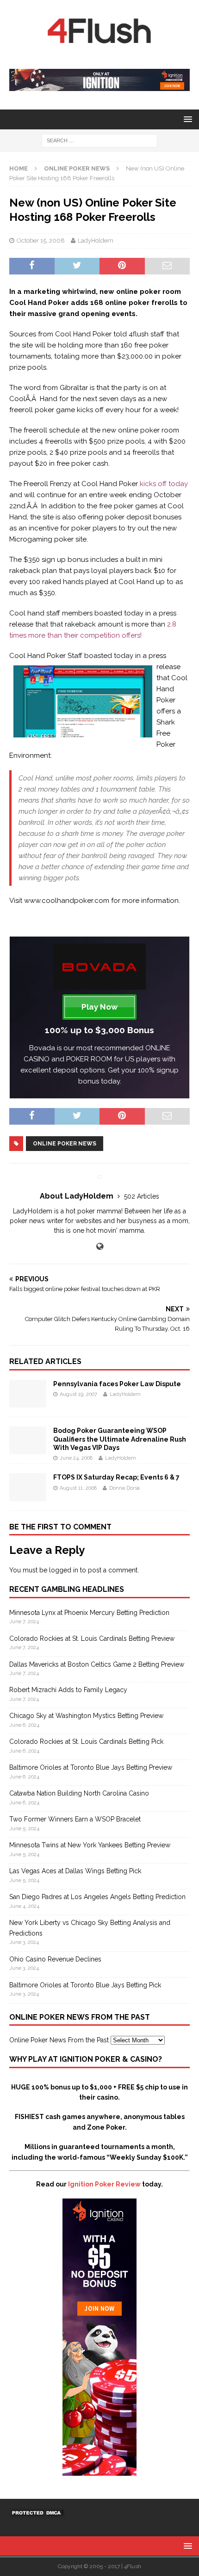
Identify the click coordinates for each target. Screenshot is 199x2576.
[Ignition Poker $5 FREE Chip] (99, 2471)
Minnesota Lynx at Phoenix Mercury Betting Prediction (89, 1613)
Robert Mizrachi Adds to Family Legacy (68, 1690)
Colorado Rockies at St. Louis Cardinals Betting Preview (92, 1638)
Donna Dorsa (124, 1488)
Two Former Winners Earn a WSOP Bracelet (75, 1819)
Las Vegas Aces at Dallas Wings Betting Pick (75, 1871)
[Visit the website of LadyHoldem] (100, 1247)
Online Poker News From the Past (59, 2040)
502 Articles (142, 1196)
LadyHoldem (96, 241)
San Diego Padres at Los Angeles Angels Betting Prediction (97, 1897)
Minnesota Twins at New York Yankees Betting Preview (90, 1845)
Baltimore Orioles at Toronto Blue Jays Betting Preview (91, 1767)
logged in (64, 1570)
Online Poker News (65, 1144)
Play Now (99, 1007)
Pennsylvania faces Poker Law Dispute (117, 1384)
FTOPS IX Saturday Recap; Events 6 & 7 (116, 1477)
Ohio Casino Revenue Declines (55, 1959)
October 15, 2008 (41, 241)
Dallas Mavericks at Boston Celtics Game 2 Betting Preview (97, 1664)
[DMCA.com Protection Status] (37, 2513)
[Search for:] (99, 140)
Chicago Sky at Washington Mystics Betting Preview (86, 1716)
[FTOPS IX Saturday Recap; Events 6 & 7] (28, 1496)
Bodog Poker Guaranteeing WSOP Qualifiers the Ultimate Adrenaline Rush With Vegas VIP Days (120, 1439)
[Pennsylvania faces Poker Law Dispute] (28, 1402)
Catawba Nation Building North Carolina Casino (79, 1793)
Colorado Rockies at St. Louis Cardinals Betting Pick (86, 1742)
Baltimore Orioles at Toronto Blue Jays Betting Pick (85, 1985)
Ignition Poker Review (104, 2184)
